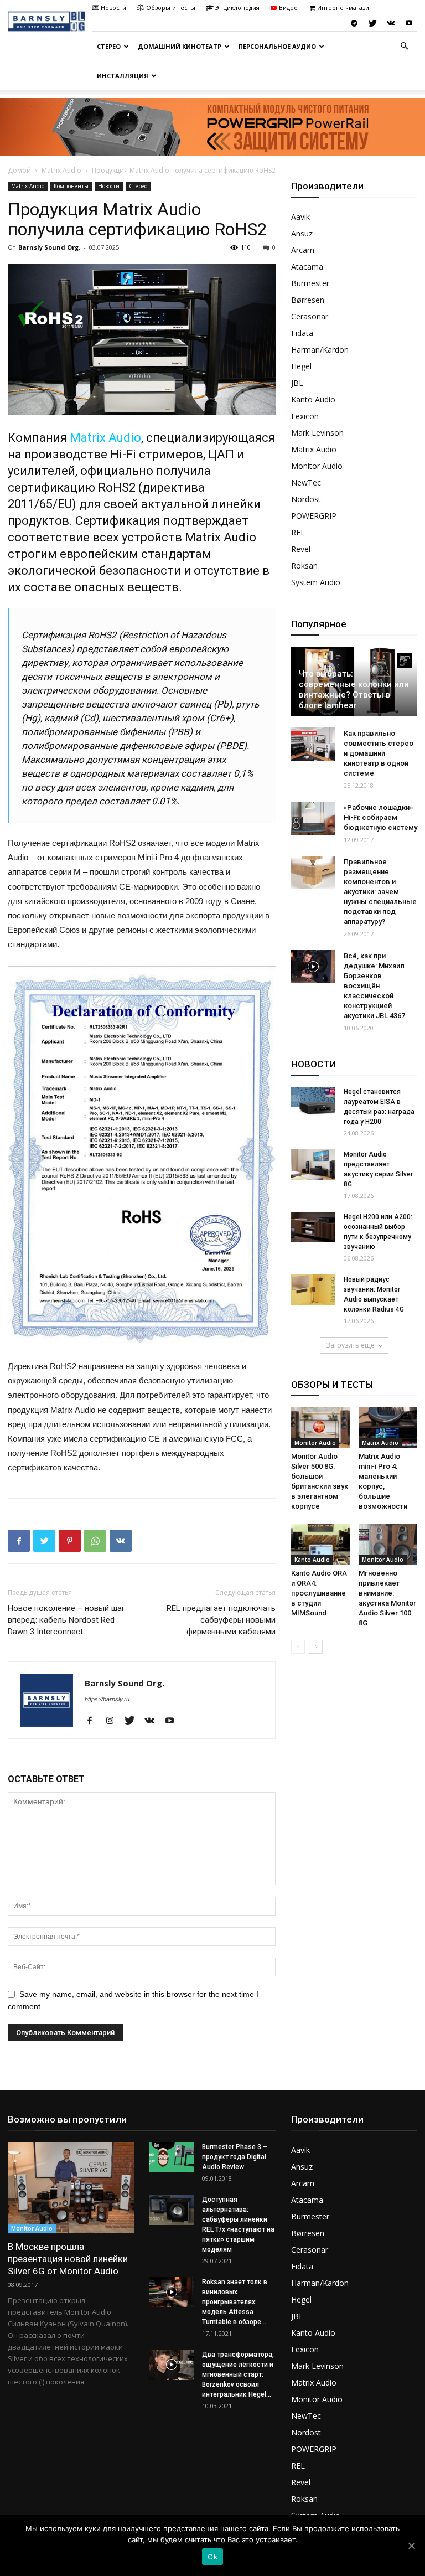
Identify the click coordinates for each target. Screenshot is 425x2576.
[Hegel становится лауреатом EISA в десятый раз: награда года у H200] (313, 1102)
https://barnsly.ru (107, 1699)
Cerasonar (310, 316)
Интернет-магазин (345, 7)
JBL (297, 383)
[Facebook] (94, 1721)
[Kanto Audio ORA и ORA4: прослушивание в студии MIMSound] (321, 1544)
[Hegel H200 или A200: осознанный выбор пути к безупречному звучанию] (313, 1227)
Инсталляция (123, 76)
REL (298, 532)
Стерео (109, 46)
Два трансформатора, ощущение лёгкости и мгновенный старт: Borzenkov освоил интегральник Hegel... (238, 2374)
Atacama (307, 267)
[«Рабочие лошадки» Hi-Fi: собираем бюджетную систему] (313, 818)
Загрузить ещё (350, 1345)
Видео (288, 7)
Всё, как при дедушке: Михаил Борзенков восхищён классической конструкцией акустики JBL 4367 (374, 986)
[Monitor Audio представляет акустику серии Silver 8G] (313, 1165)
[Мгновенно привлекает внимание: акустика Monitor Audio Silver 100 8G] (388, 1544)
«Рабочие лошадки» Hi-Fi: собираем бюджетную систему (380, 817)
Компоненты (71, 186)
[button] (404, 46)
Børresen (308, 300)
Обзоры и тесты (171, 7)
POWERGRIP (314, 516)
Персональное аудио (277, 46)
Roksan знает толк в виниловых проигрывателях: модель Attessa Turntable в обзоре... (235, 2302)
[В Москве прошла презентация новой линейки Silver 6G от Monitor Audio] (71, 2188)
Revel (301, 549)
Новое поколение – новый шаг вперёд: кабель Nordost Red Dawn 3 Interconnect (66, 1620)
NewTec (306, 482)
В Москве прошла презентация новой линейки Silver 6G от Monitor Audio (68, 2259)
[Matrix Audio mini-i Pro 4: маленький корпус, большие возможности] (388, 1428)
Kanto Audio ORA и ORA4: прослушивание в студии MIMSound (319, 1593)
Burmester (310, 283)
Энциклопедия (237, 7)
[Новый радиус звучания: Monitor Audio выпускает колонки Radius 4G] (313, 1290)
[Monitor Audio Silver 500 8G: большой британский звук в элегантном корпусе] (321, 1428)
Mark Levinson (317, 433)
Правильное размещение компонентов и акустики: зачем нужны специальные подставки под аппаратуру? (380, 892)
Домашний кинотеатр (180, 46)
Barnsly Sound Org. (49, 247)
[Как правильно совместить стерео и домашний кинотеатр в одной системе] (313, 744)
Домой (19, 170)
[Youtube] (409, 23)
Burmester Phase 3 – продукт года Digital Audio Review (235, 2157)
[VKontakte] (391, 23)
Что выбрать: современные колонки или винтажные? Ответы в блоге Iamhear (354, 690)
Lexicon (305, 416)
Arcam (303, 250)
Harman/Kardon (320, 350)
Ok (212, 2557)
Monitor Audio (317, 466)
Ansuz (302, 233)
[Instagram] (114, 1721)
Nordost (306, 499)
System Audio (316, 582)
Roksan (304, 566)
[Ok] (411, 2546)
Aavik (300, 217)
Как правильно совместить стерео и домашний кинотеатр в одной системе (379, 753)
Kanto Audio (313, 399)
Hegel (301, 366)
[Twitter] (372, 23)
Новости (113, 7)
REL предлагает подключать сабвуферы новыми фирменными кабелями (221, 1620)
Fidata (302, 333)
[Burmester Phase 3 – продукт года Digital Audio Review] (172, 2157)
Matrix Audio (61, 170)
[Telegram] (354, 23)
